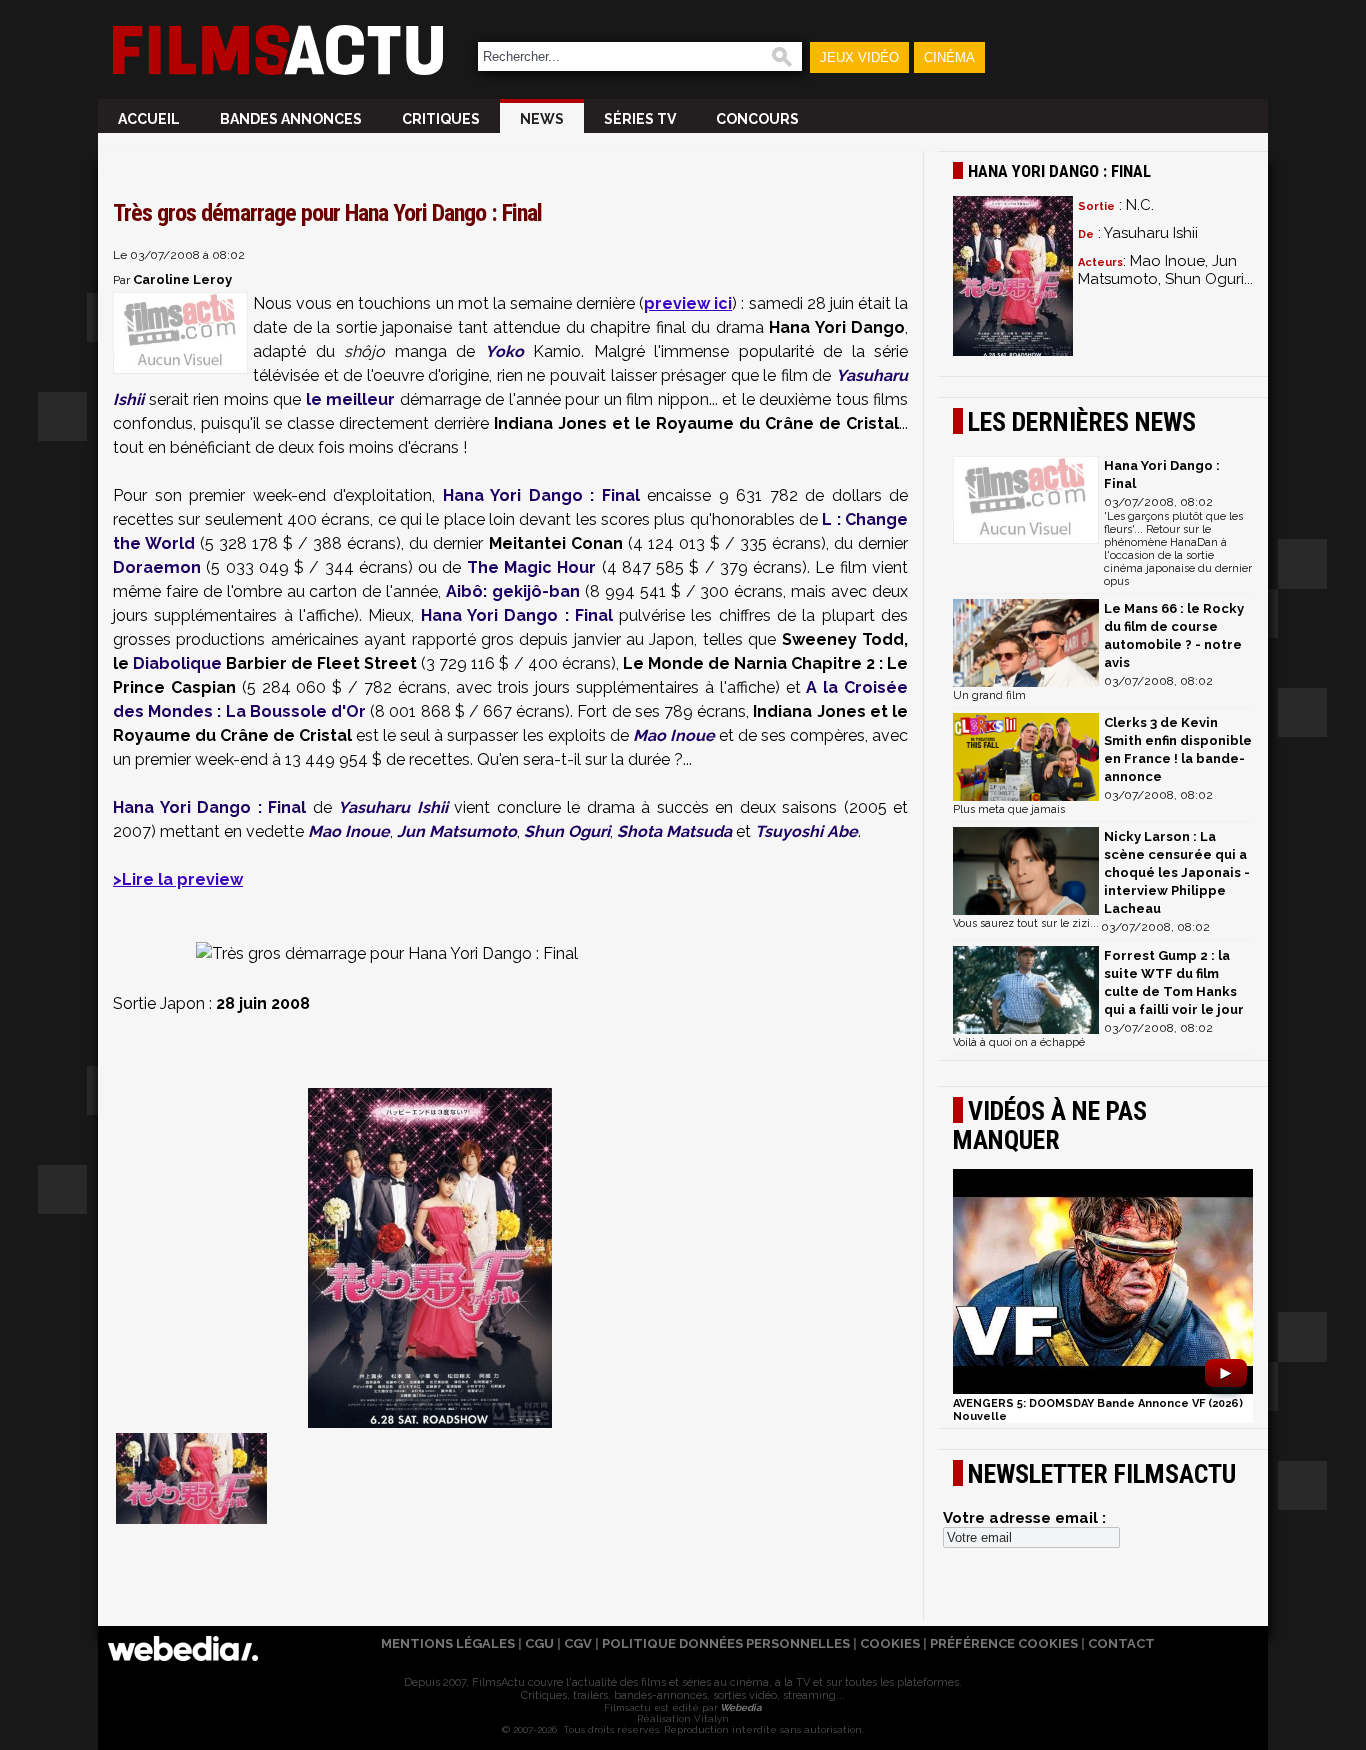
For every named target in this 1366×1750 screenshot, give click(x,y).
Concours (757, 119)
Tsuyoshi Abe (806, 831)
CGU (539, 1643)
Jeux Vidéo (859, 57)
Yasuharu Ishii (393, 807)
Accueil (149, 119)
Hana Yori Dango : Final (541, 495)
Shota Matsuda (674, 831)
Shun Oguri (567, 831)
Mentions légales (448, 1643)
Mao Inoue (674, 735)
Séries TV (640, 119)
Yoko (504, 351)
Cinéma (949, 57)
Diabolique (177, 663)
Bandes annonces (291, 119)
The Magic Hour (532, 567)
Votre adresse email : (1024, 1518)
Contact (1121, 1643)
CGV (578, 1643)
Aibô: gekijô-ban (513, 591)
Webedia (740, 1707)
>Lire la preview (178, 879)
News (542, 119)
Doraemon (157, 567)
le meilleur (351, 399)
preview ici (688, 303)
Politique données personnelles (726, 1643)
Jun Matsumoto (457, 831)
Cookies (890, 1643)
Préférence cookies (1004, 1643)
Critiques (441, 119)
